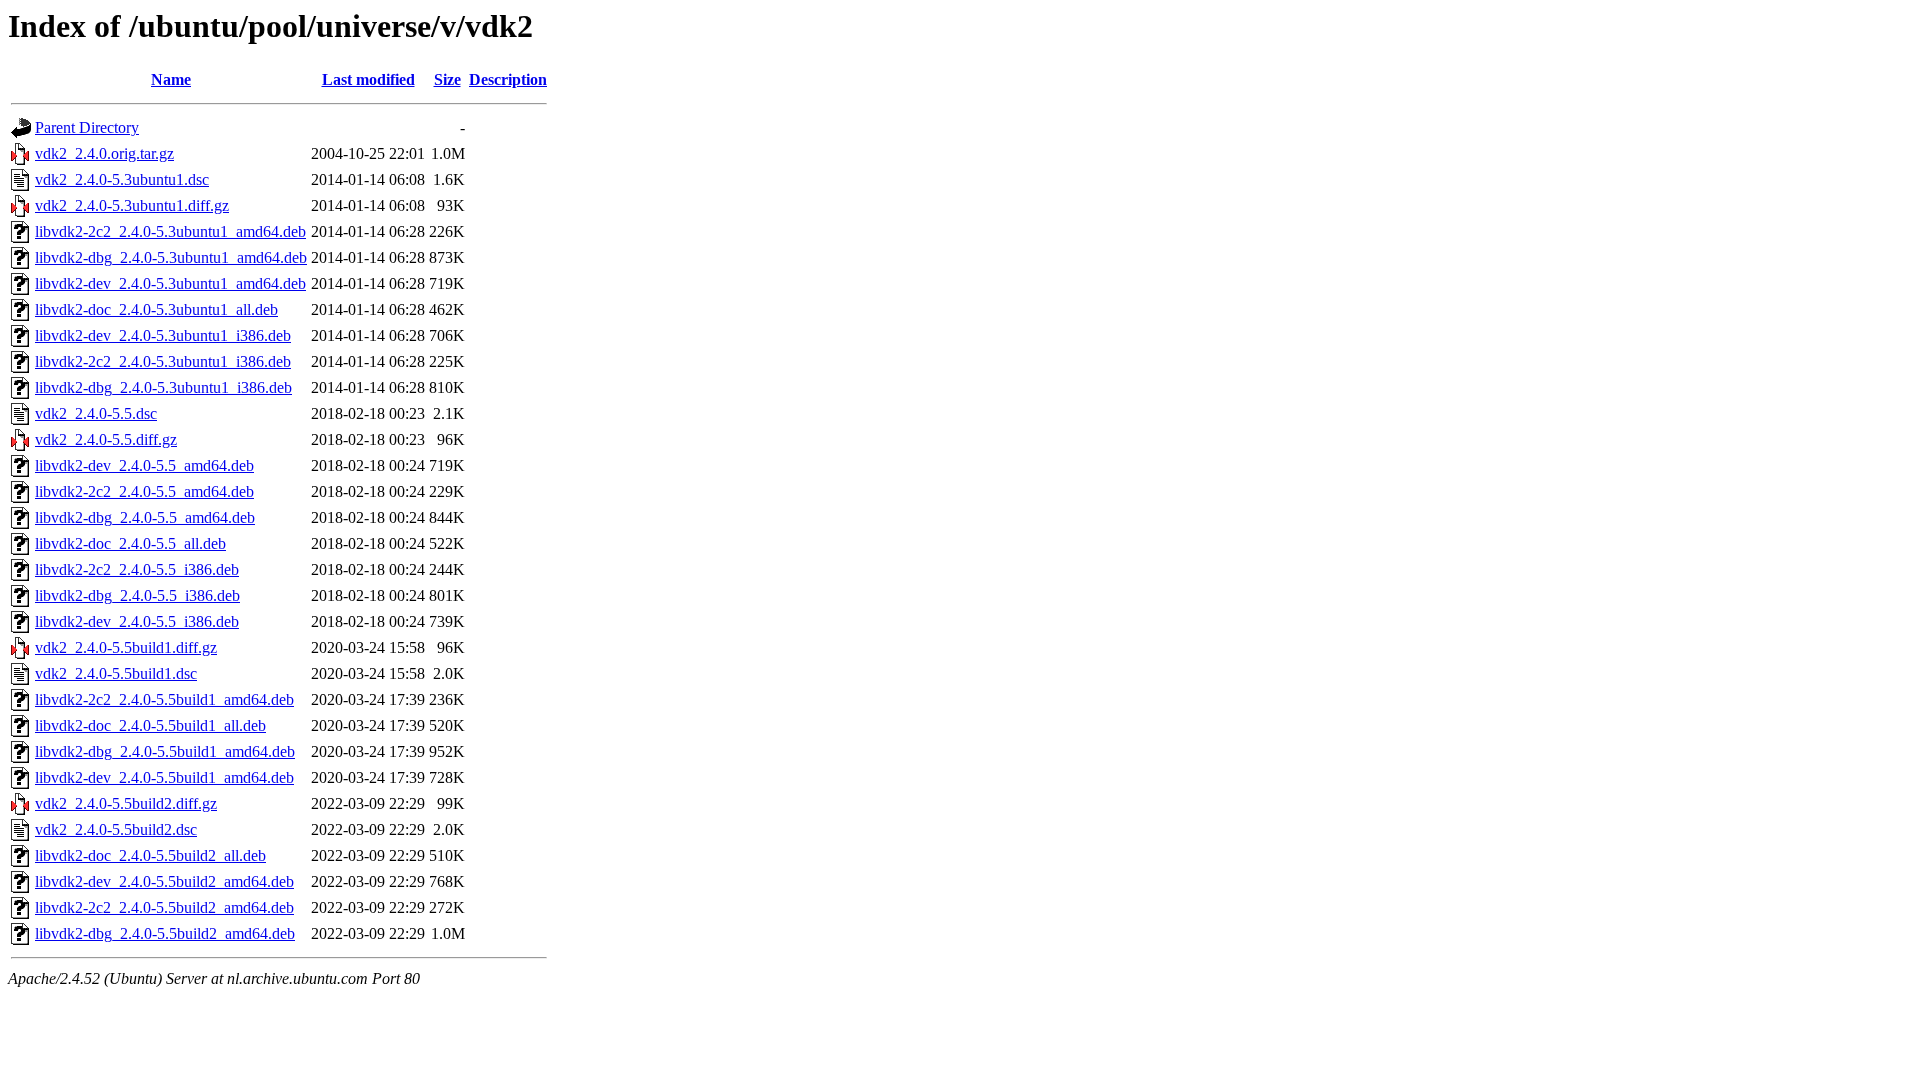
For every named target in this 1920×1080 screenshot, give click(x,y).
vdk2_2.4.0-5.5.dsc (96, 413)
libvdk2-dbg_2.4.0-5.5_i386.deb (137, 595)
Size (447, 79)
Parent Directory (87, 127)
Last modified (368, 79)
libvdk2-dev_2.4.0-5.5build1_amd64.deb (164, 777)
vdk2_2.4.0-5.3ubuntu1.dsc (122, 179)
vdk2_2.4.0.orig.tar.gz (104, 153)
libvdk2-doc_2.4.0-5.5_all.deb (130, 543)
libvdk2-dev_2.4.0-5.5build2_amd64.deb (164, 881)
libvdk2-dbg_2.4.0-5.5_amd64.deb (145, 517)
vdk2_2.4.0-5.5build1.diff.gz (126, 647)
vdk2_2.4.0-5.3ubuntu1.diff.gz (132, 205)
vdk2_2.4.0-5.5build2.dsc (116, 829)
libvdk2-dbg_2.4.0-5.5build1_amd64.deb (165, 751)
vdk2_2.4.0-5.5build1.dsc (116, 673)
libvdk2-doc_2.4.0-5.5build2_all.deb (150, 855)
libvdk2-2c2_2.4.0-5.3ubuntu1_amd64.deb (170, 231)
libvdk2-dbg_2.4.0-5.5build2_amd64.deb (165, 933)
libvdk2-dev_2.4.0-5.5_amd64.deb (144, 465)
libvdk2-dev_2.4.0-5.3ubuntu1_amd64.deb (170, 283)
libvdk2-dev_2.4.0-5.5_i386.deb (137, 621)
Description (508, 79)
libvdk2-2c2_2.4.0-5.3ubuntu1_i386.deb (163, 361)
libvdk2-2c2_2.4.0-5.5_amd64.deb (144, 491)
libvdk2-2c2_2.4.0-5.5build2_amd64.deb (164, 907)
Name (171, 79)
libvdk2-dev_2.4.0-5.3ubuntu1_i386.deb (163, 335)
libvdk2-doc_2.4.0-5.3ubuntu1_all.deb (156, 309)
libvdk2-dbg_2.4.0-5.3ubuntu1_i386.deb (163, 387)
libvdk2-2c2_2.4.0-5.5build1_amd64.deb (164, 699)
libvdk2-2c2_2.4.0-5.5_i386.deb (137, 569)
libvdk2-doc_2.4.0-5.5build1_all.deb (150, 725)
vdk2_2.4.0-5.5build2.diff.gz (126, 803)
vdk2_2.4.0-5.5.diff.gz (106, 439)
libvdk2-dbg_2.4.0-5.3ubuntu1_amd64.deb (171, 257)
